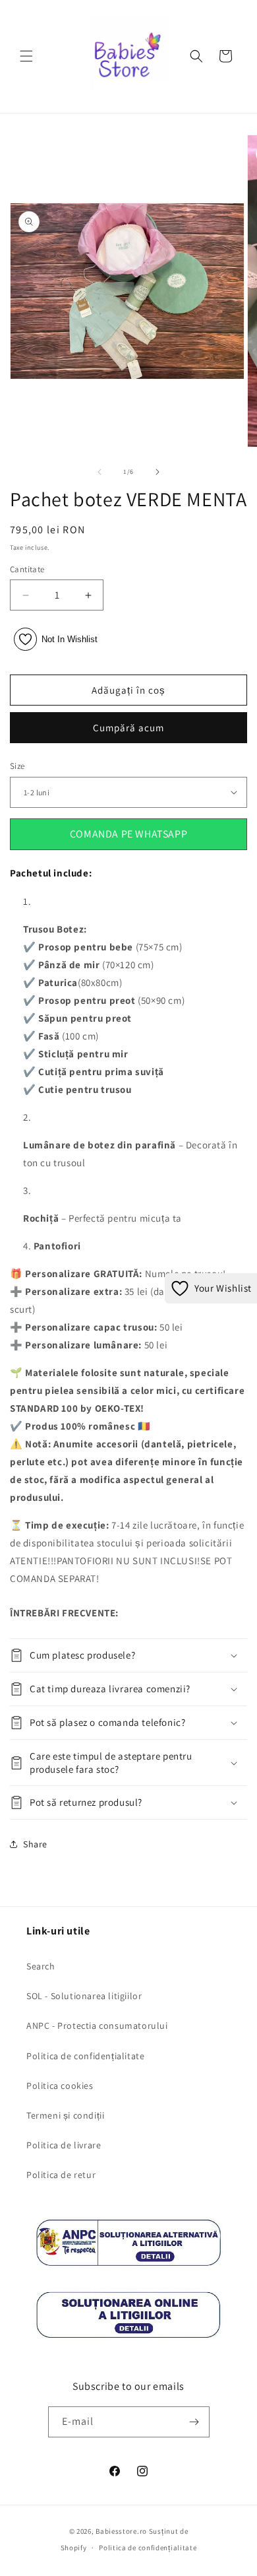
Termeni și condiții (65, 2115)
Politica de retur (61, 2175)
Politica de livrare (64, 2145)
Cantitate (27, 569)
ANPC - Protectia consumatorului (97, 2026)
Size (17, 766)
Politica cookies (60, 2086)
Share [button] (35, 1844)
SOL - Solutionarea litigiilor (84, 1996)
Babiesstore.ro (121, 2531)
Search (41, 1966)
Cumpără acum (128, 728)
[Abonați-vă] (194, 2422)
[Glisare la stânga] (100, 472)
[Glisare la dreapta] (157, 472)
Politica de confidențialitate (85, 2056)
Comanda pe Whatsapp (128, 834)
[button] (26, 56)
